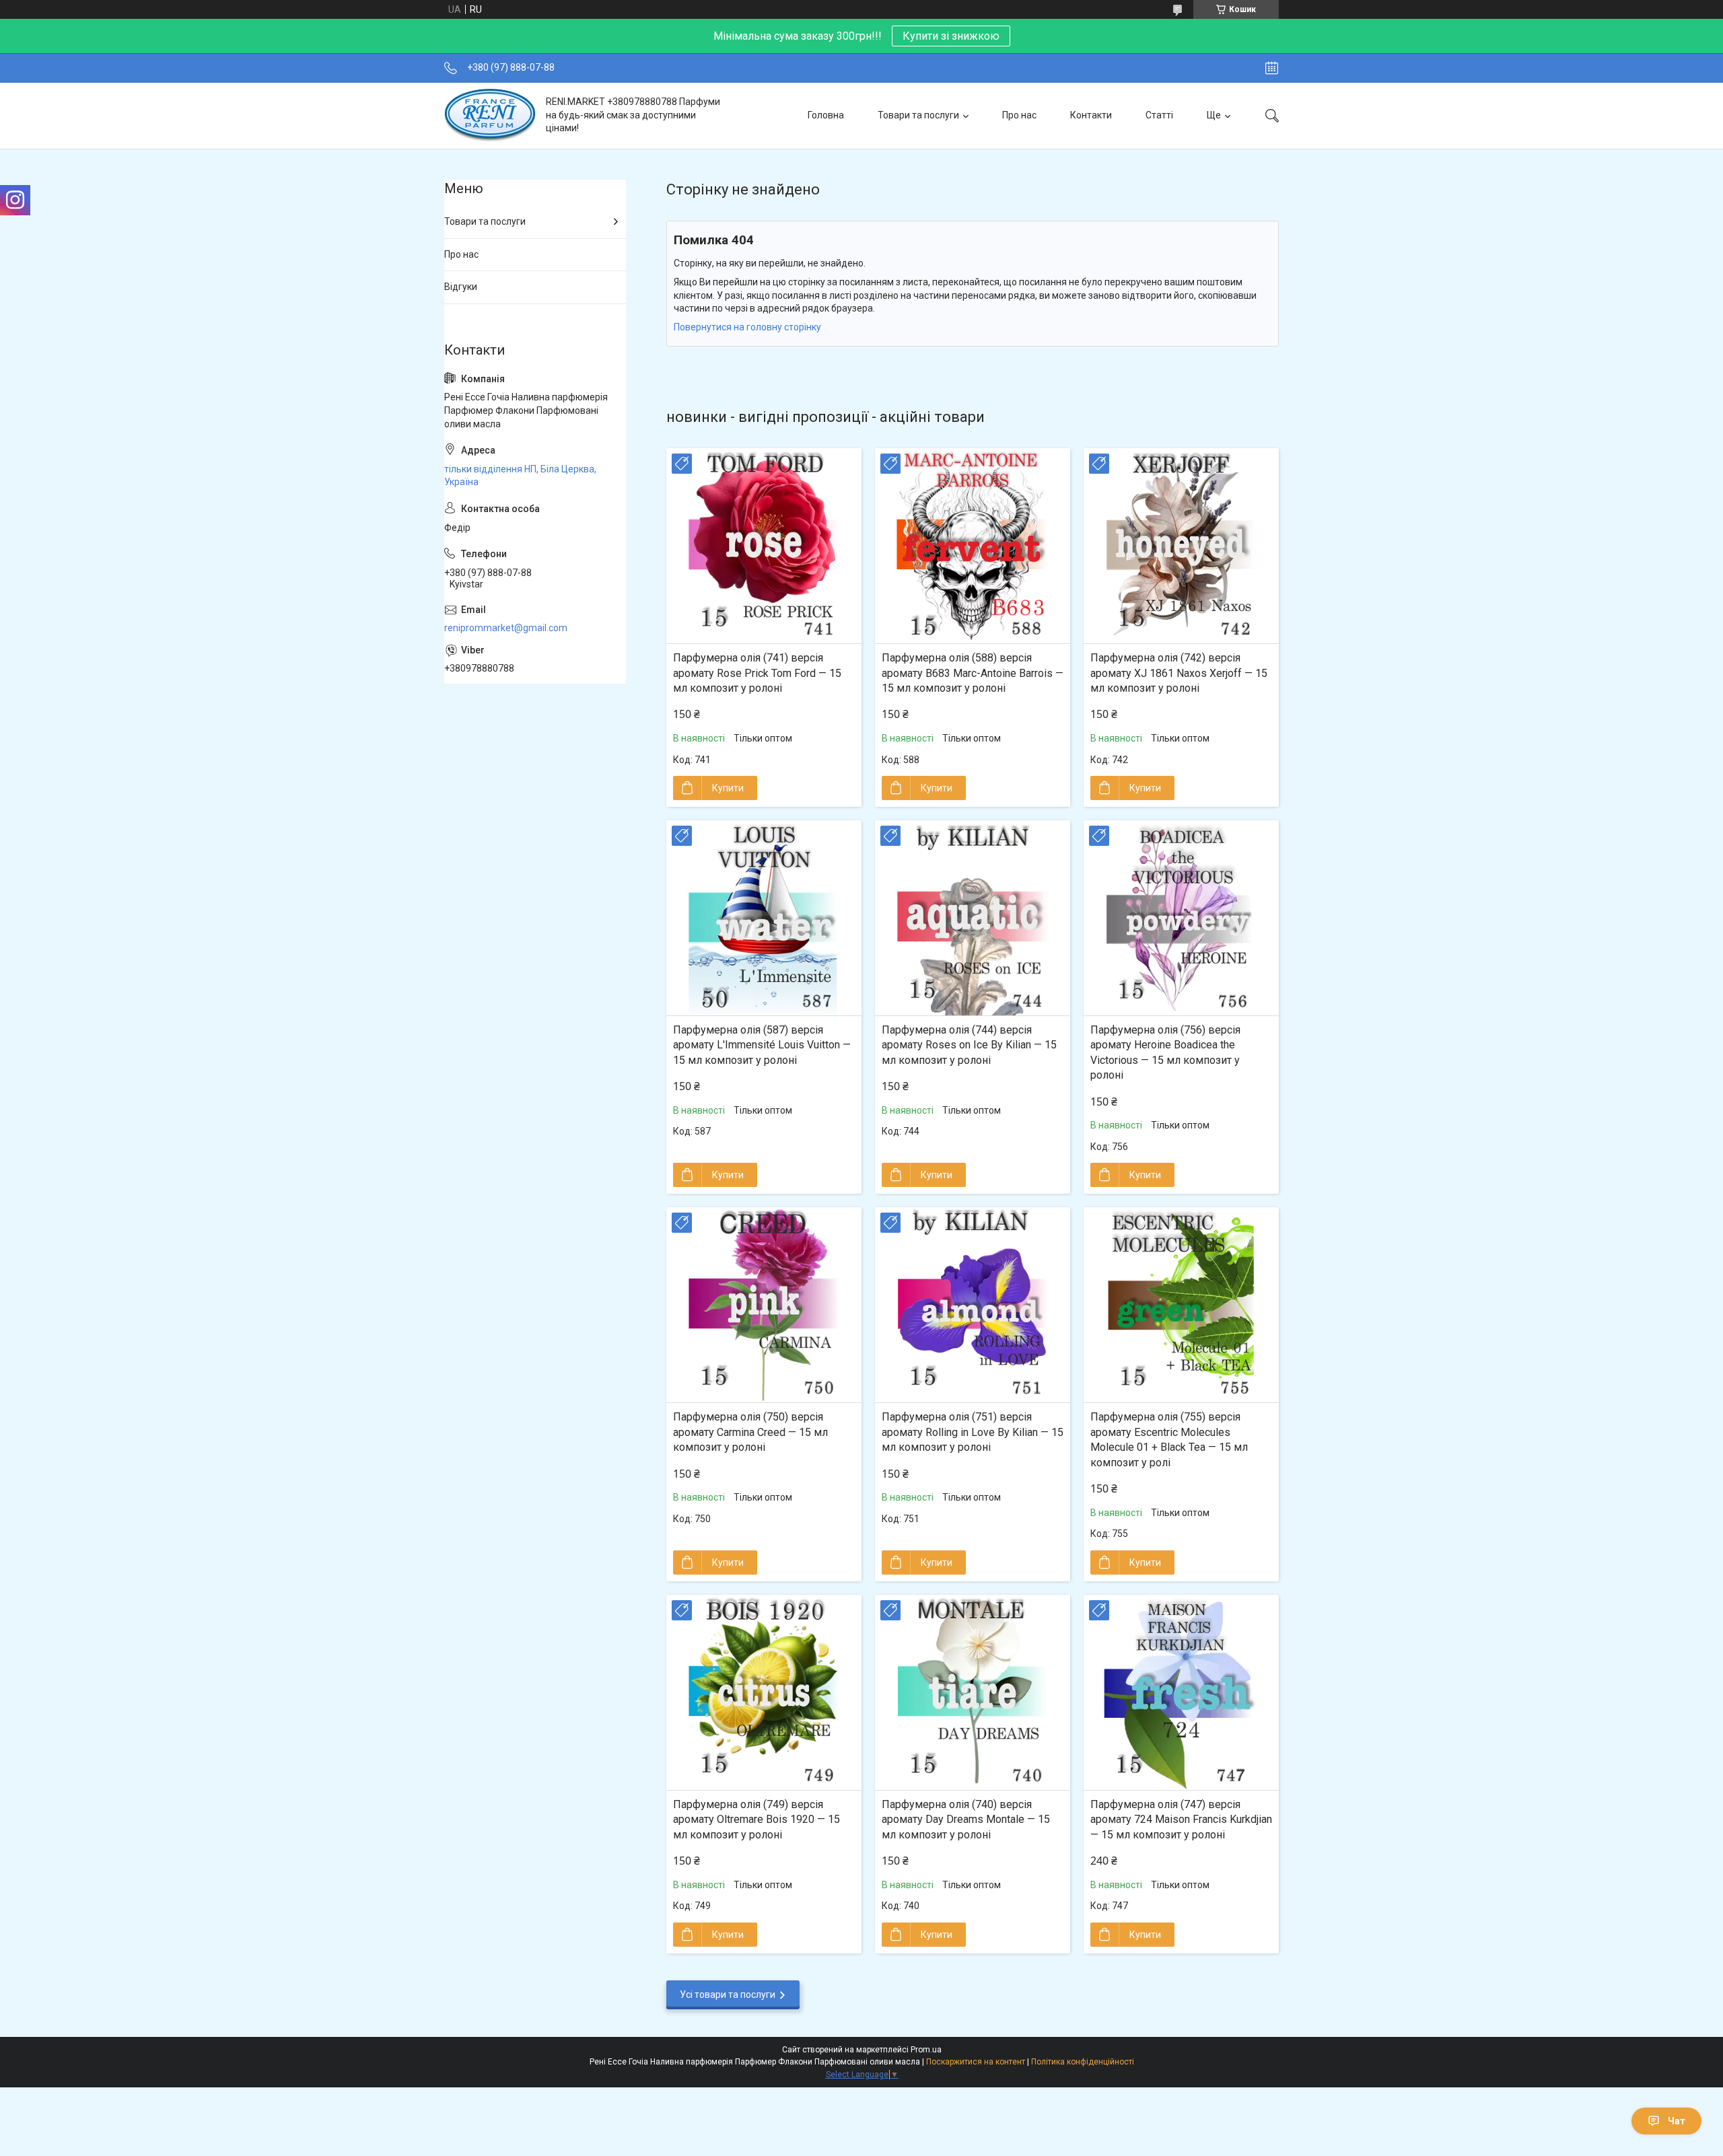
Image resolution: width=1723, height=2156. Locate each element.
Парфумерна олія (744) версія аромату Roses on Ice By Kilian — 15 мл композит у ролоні (969, 1045)
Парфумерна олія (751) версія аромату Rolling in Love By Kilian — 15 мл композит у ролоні (973, 1432)
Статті (1159, 115)
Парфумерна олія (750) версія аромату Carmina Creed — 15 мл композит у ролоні (750, 1432)
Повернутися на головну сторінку (747, 327)
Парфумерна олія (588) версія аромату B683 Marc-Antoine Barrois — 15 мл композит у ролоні (973, 673)
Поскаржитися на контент (976, 2062)
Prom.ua (926, 2050)
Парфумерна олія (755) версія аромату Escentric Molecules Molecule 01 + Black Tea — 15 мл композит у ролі (1169, 1439)
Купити (728, 788)
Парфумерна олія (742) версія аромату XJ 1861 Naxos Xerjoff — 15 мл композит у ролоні (1179, 673)
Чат (1677, 2121)
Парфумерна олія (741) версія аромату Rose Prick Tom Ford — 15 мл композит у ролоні (757, 673)
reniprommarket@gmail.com (506, 628)
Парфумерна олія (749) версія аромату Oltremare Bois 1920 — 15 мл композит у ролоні (757, 1820)
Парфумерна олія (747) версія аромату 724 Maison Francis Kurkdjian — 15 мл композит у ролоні (1181, 1820)
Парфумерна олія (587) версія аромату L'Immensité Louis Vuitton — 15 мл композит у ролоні (762, 1045)
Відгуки (461, 287)
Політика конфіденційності (1083, 2062)
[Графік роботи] (1272, 68)
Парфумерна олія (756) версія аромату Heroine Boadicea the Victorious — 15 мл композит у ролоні (1165, 1052)
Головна (826, 115)
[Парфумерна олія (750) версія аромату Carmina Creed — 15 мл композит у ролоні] (764, 1305)
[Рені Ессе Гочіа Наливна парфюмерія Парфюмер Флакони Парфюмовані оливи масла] (490, 115)
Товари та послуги (918, 115)
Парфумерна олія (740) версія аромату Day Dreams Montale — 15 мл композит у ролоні (966, 1820)
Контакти (1091, 115)
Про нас (1019, 115)
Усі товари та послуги (728, 1995)
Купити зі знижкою (951, 36)
